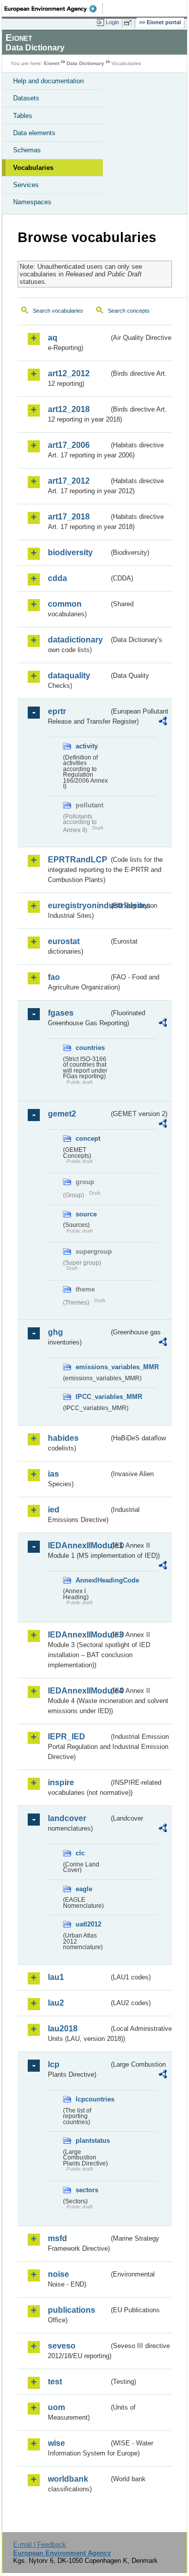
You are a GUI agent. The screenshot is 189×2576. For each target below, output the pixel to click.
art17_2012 (69, 481)
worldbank (68, 2479)
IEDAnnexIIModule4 (78, 1691)
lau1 (56, 1977)
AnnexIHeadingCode (92, 1580)
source (86, 1214)
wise (56, 2443)
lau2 (56, 2003)
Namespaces (32, 202)
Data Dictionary (85, 63)
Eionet (52, 63)
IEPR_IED (67, 1737)
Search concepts (129, 311)
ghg (55, 1332)
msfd (57, 2238)
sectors (87, 2190)
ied (54, 1510)
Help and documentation (48, 81)
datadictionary (75, 640)
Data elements (34, 133)
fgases (61, 1013)
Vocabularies (33, 168)
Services (26, 185)
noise (58, 2274)
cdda (57, 578)
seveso (62, 2346)
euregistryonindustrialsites (78, 905)
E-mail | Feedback (40, 2544)
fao (54, 977)
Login (112, 22)
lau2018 (63, 2029)
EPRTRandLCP (78, 860)
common (65, 604)
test (55, 2382)
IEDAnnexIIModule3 (78, 1635)
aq (53, 338)
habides (63, 1438)
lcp (54, 2064)
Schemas (27, 150)
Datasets (26, 98)
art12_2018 (69, 409)
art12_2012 (69, 373)
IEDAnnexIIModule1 (78, 1545)
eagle (84, 1889)
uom (56, 2407)
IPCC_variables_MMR (92, 1397)
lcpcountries (92, 2099)
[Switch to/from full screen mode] (130, 23)
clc (80, 1853)
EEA (54, 9)
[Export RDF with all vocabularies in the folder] (163, 722)
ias (53, 1474)
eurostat (64, 941)
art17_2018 (69, 517)
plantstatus (92, 2141)
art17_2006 (69, 445)
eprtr (57, 711)
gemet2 (62, 1114)
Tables (23, 116)
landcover (67, 1818)
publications (72, 2310)
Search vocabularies (58, 311)
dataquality (69, 676)
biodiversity (70, 552)
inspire (61, 1782)
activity (87, 746)
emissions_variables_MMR (92, 1367)
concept (88, 1138)
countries (90, 1048)
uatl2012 (88, 1924)
